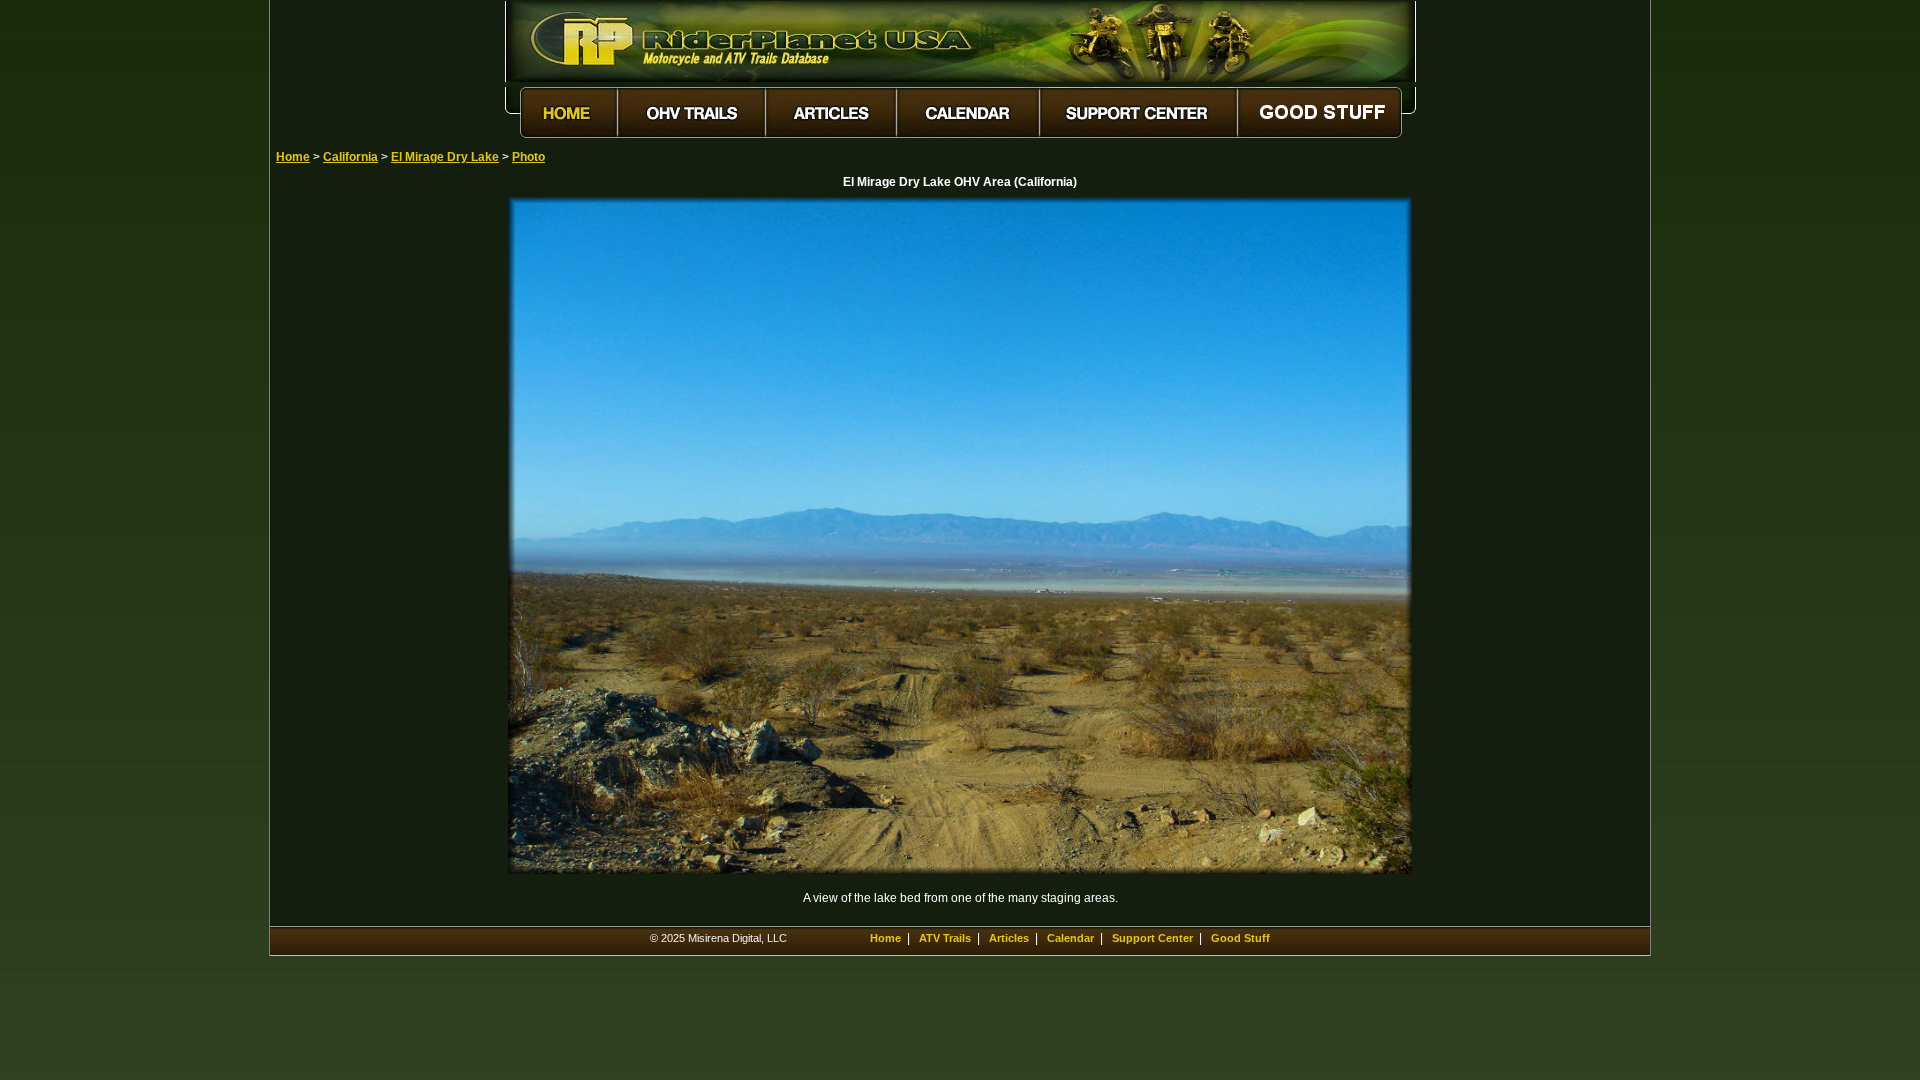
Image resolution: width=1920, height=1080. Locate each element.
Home (293, 157)
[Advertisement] (346, 497)
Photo (528, 157)
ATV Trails (945, 938)
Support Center (1152, 938)
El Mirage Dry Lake (445, 157)
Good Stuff (1240, 938)
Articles (1009, 938)
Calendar (1070, 938)
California (350, 157)
